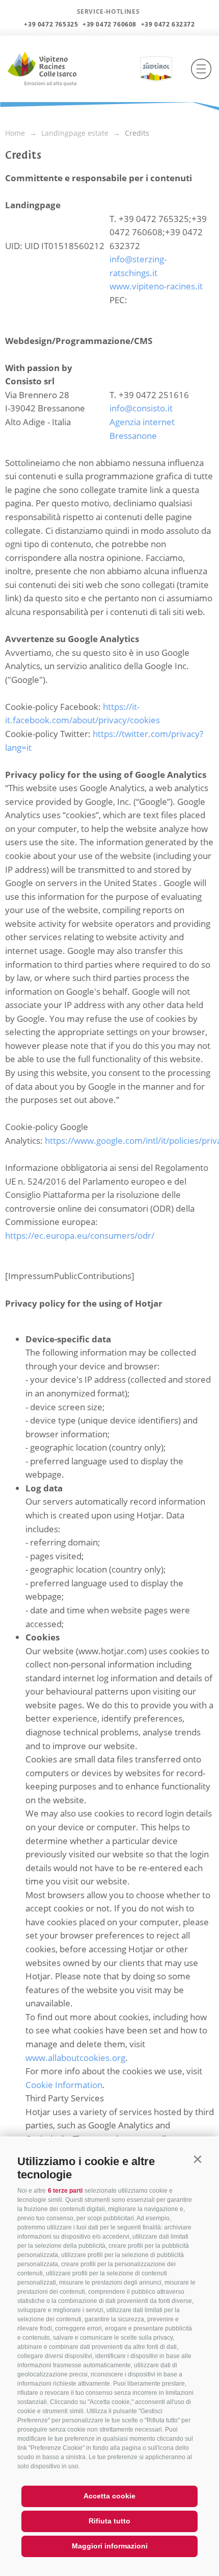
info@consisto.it (141, 408)
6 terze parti (65, 2191)
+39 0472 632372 (168, 24)
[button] (197, 2159)
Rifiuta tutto (109, 2521)
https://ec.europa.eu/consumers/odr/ (80, 1235)
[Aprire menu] (201, 69)
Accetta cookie (109, 2496)
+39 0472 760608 (109, 24)
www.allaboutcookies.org (75, 2058)
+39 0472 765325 (51, 24)
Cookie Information (64, 2085)
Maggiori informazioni (110, 2546)
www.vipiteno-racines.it (156, 286)
